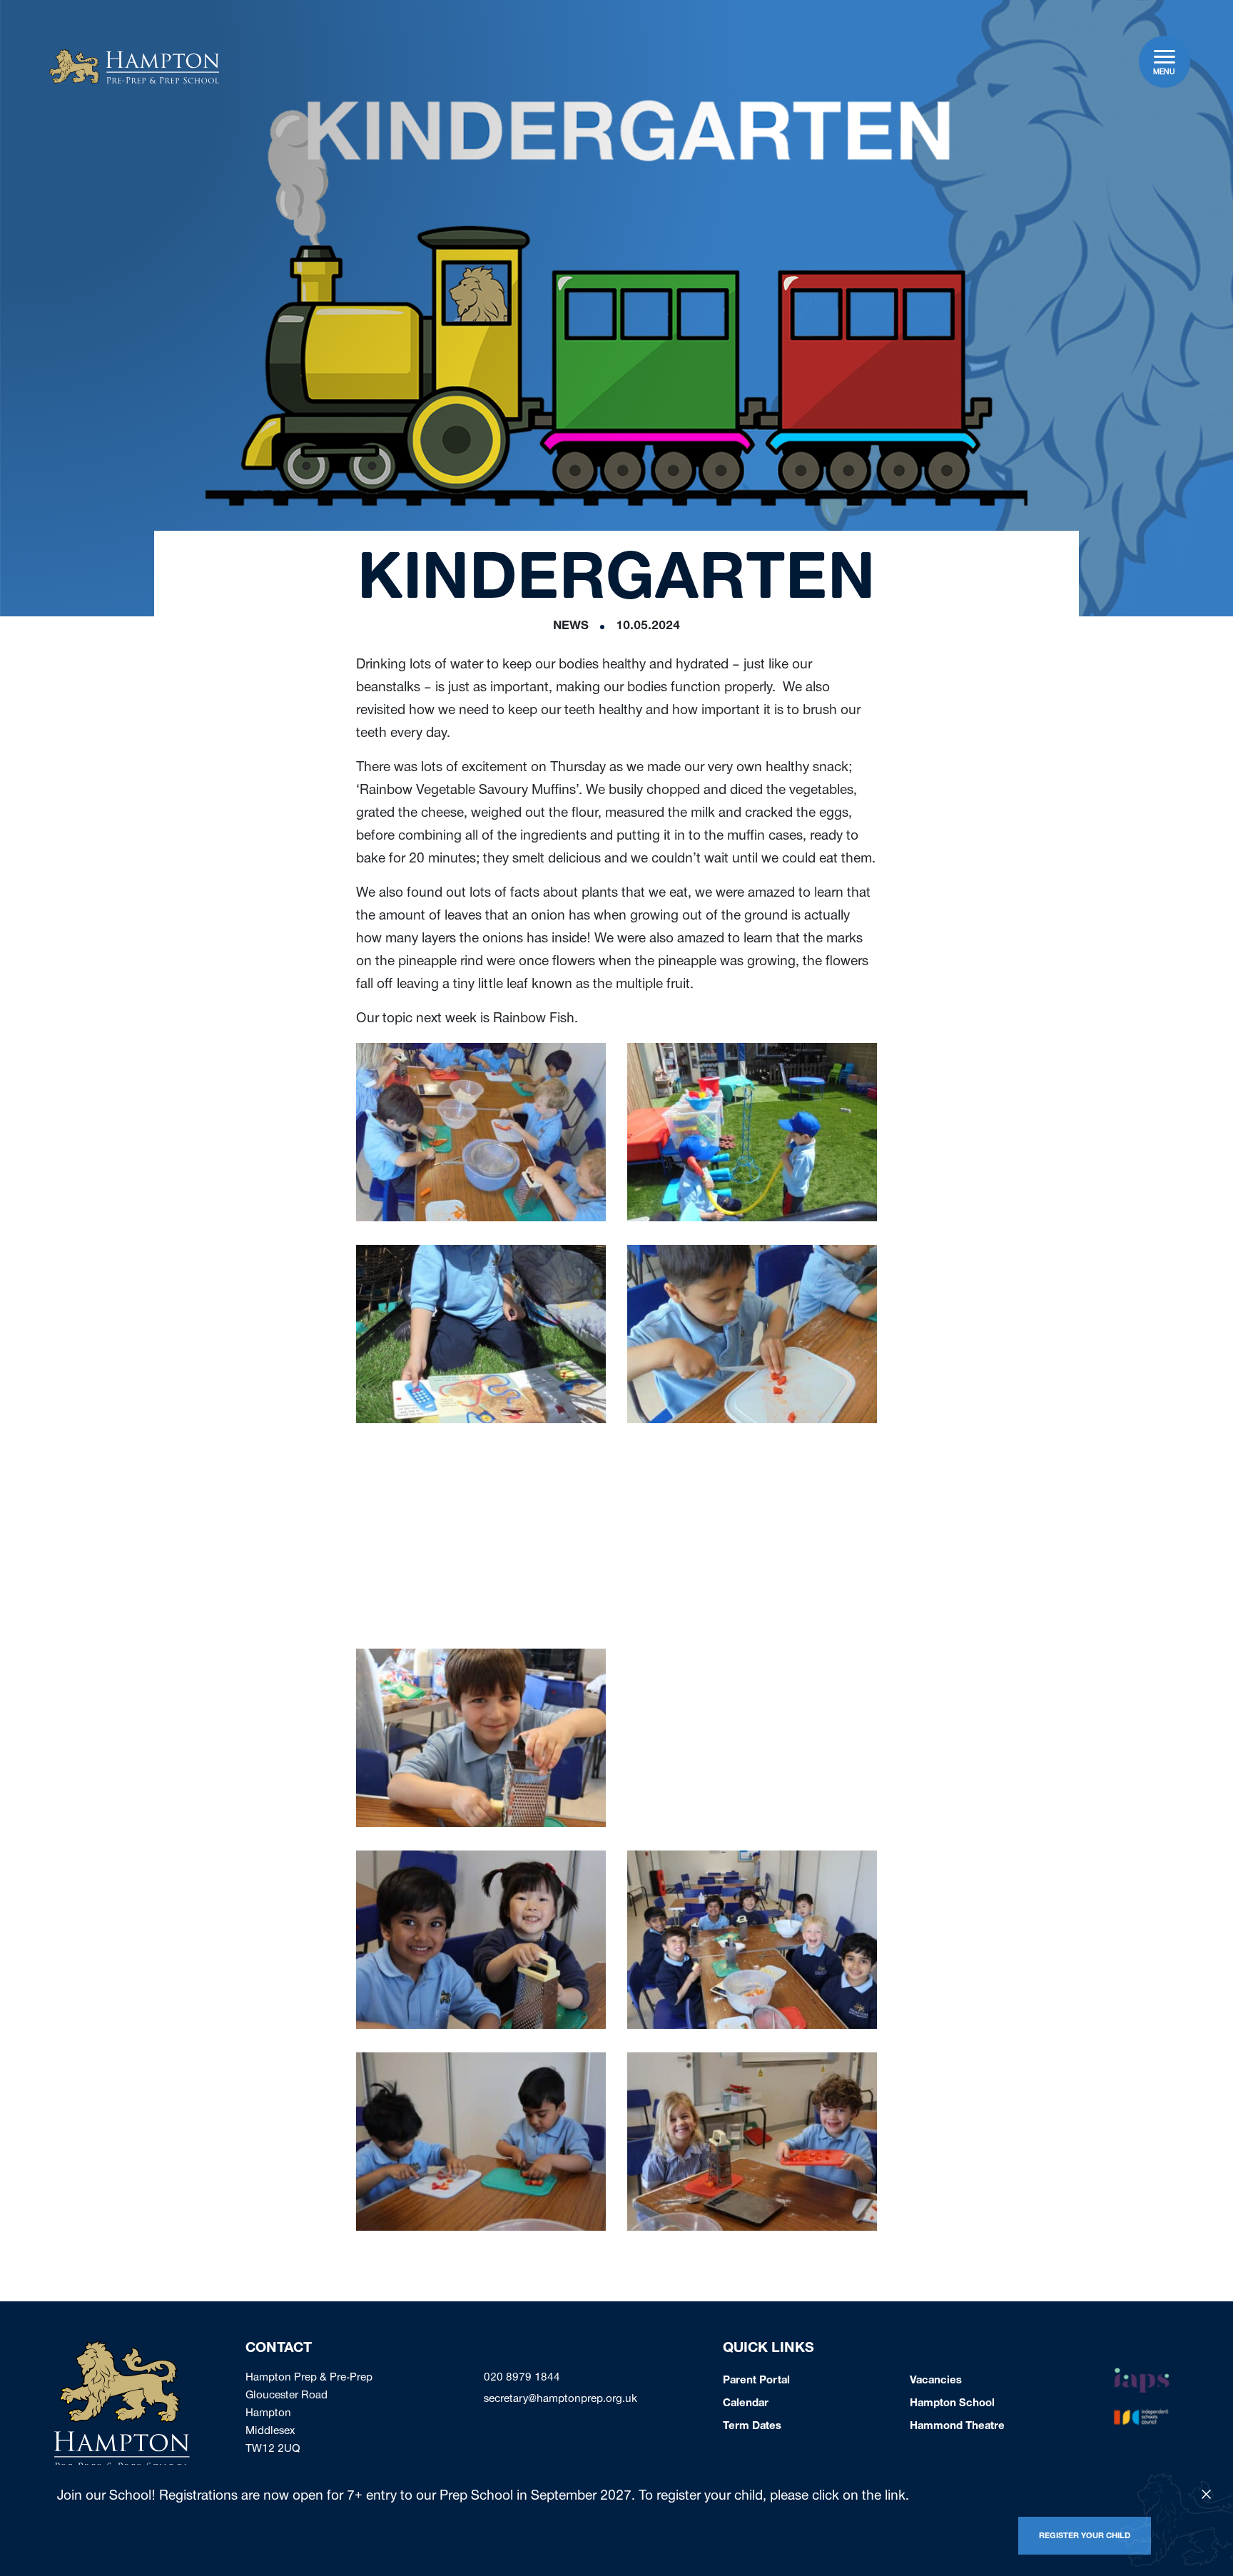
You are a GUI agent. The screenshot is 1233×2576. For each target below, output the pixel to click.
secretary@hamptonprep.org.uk (560, 2400)
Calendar (746, 2404)
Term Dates (752, 2427)
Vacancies (936, 2381)
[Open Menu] (1165, 57)
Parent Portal (756, 2381)
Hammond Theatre (957, 2427)
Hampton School (952, 2404)
